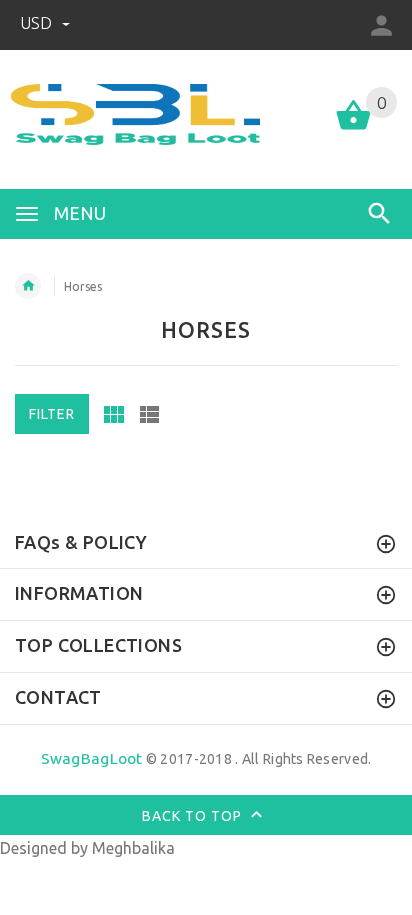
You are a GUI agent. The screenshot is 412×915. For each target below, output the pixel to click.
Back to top (194, 815)
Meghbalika (133, 848)
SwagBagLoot (92, 758)
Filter (52, 414)
